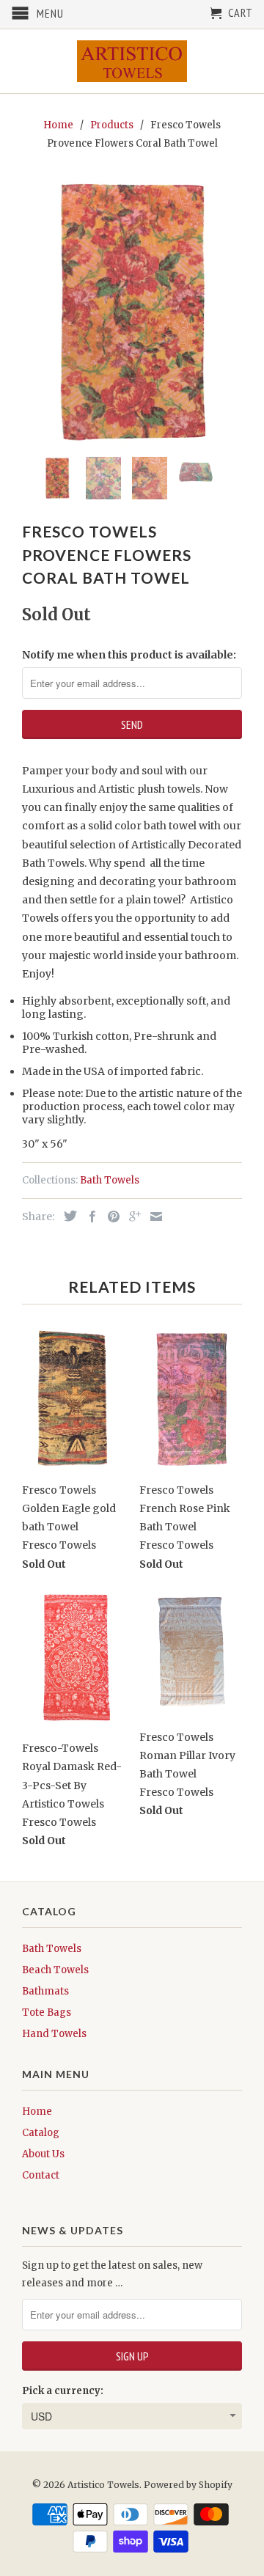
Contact (41, 2175)
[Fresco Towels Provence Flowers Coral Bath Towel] (132, 311)
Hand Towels (54, 2034)
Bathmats (45, 1991)
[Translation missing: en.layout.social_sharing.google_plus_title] (131, 1217)
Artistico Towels (103, 2485)
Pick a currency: (63, 2391)
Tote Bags (47, 2012)
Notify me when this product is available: (129, 655)
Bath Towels (110, 1180)
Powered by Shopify (188, 2485)
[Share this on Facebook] (89, 1217)
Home (37, 2111)
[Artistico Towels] (132, 61)
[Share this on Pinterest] (110, 1217)
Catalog (41, 2133)
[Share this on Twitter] (67, 1216)
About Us (43, 2154)
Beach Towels (55, 1970)
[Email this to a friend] (153, 1217)
